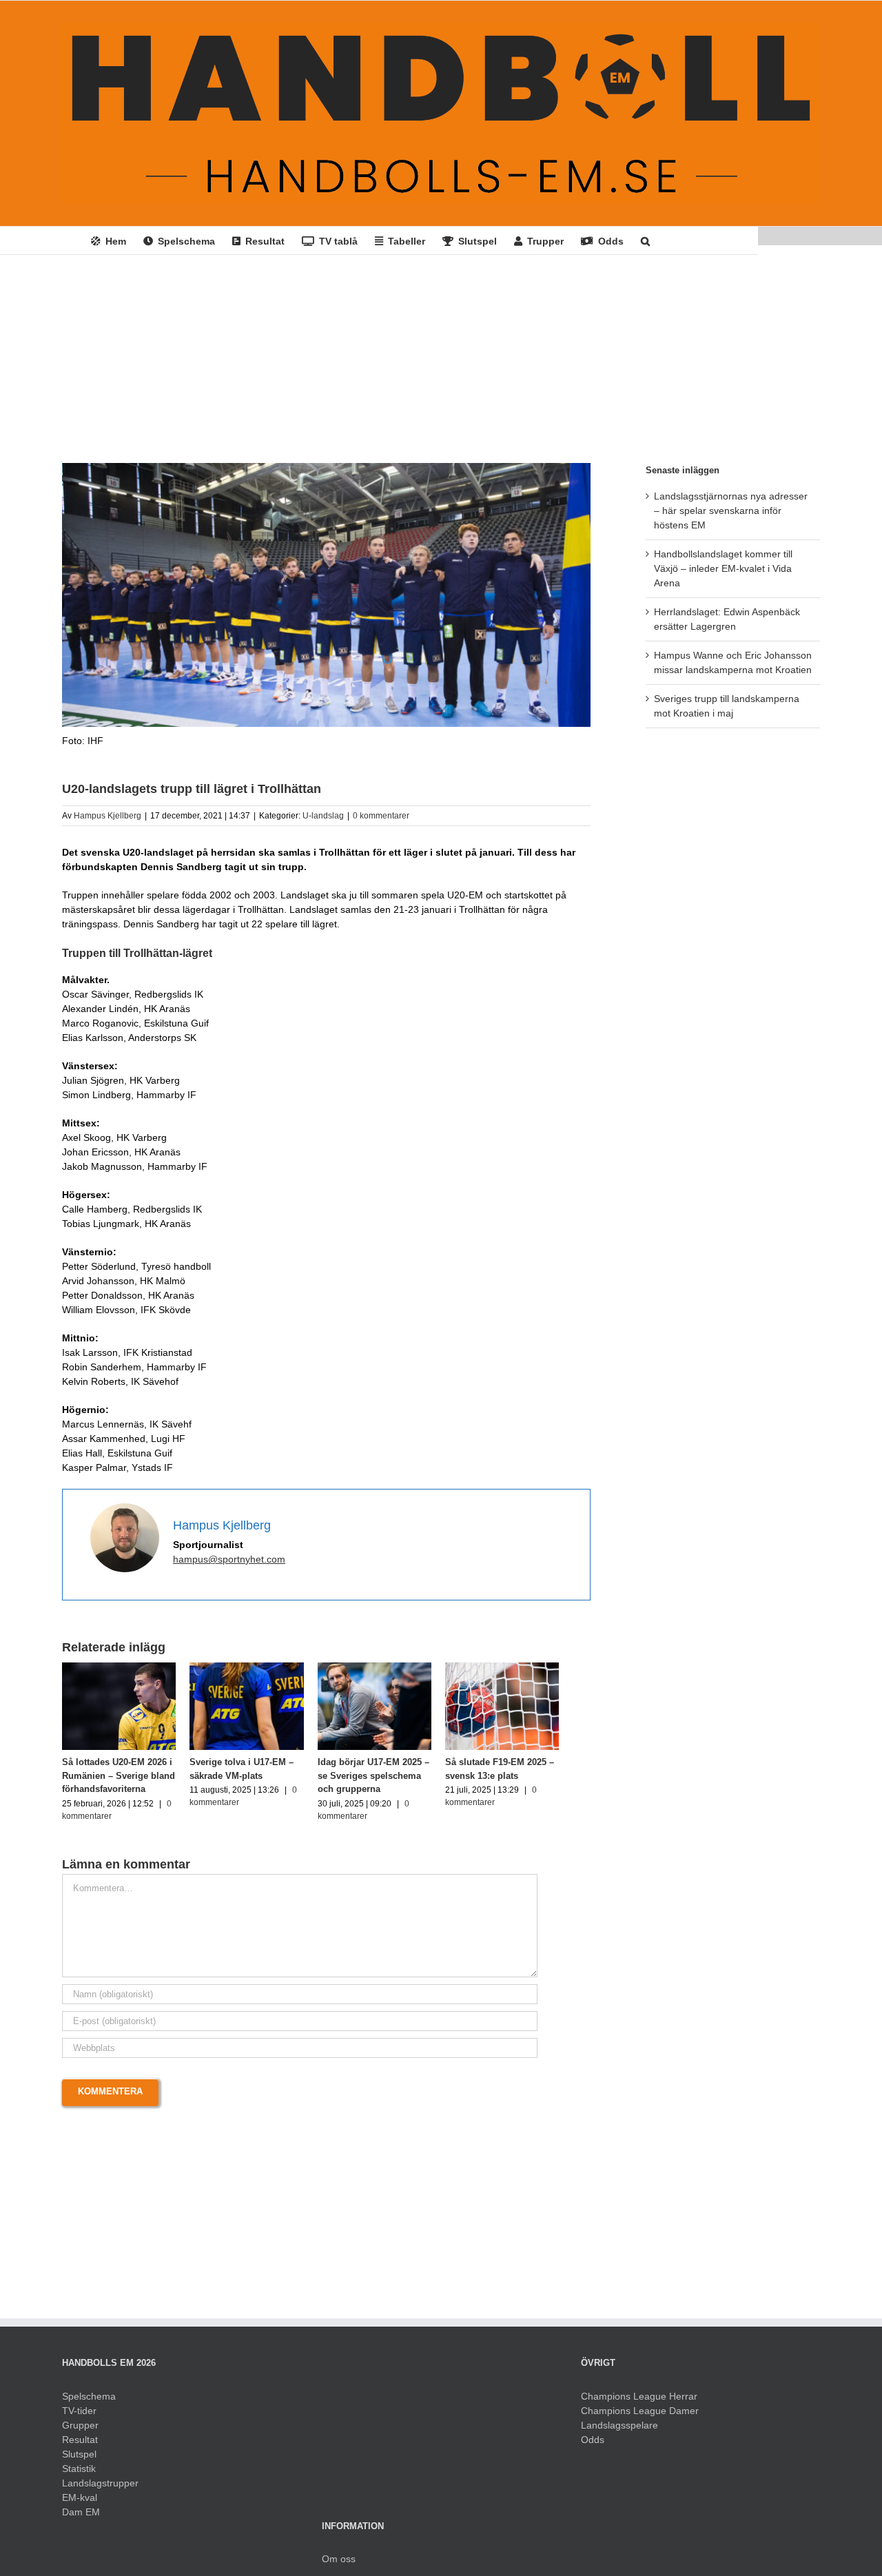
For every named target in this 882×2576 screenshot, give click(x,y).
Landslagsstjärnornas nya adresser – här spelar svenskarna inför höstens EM (731, 511)
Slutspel (79, 2460)
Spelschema (89, 2402)
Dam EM (81, 2518)
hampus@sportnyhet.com (229, 1559)
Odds (593, 2446)
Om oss (339, 2565)
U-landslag (323, 816)
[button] (645, 240)
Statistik (79, 2475)
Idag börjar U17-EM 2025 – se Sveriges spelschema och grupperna (389, 1782)
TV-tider (79, 2417)
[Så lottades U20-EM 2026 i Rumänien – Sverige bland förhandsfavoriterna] (123, 1668)
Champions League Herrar (639, 2402)
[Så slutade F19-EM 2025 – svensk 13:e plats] (530, 1668)
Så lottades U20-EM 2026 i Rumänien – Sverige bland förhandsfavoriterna (119, 1782)
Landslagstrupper (100, 2489)
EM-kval (80, 2504)
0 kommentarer (381, 816)
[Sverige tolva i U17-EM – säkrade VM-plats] (259, 1668)
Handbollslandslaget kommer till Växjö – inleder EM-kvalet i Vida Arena (723, 568)
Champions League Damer (640, 2417)
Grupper (80, 2431)
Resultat (80, 2446)
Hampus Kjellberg (107, 816)
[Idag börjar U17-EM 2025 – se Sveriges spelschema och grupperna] (394, 1668)
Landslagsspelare (619, 2431)
